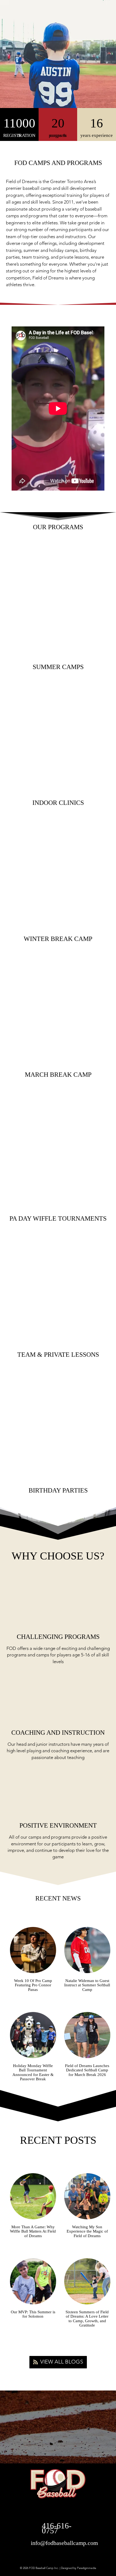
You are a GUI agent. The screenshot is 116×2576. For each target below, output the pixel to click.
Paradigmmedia (87, 2568)
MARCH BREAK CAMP (58, 1075)
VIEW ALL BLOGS (62, 2362)
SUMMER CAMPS (58, 667)
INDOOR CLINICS (58, 803)
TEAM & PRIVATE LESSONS (58, 1355)
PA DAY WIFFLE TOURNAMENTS (58, 1218)
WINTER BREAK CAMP (58, 939)
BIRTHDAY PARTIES (58, 1490)
